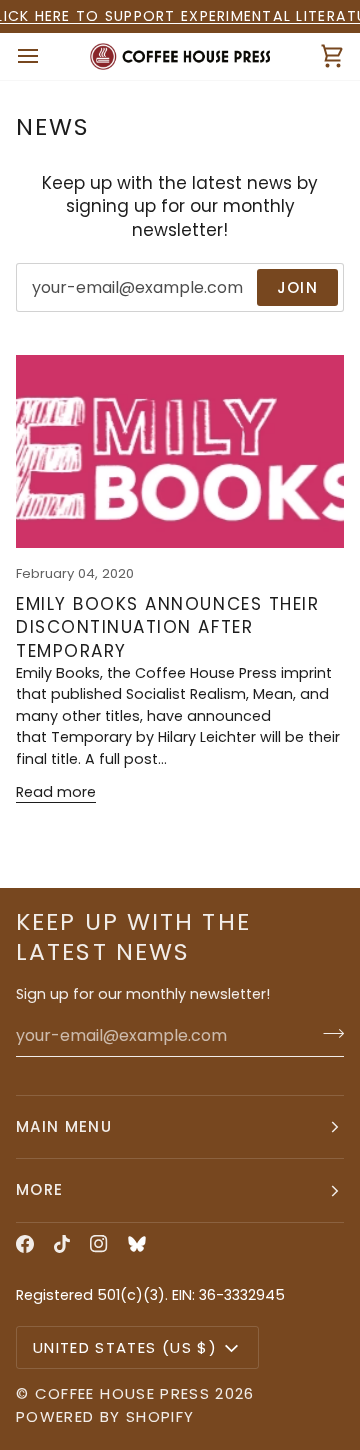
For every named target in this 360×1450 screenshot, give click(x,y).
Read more (56, 792)
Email (51, 308)
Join (297, 287)
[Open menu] (46, 56)
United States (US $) (125, 1347)
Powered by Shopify (105, 1416)
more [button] (39, 1189)
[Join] (327, 1033)
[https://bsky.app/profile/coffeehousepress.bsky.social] (137, 1244)
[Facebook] (25, 1244)
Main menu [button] (64, 1126)
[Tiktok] (62, 1244)
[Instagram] (99, 1244)
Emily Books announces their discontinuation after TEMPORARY (167, 627)
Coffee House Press (122, 1393)
